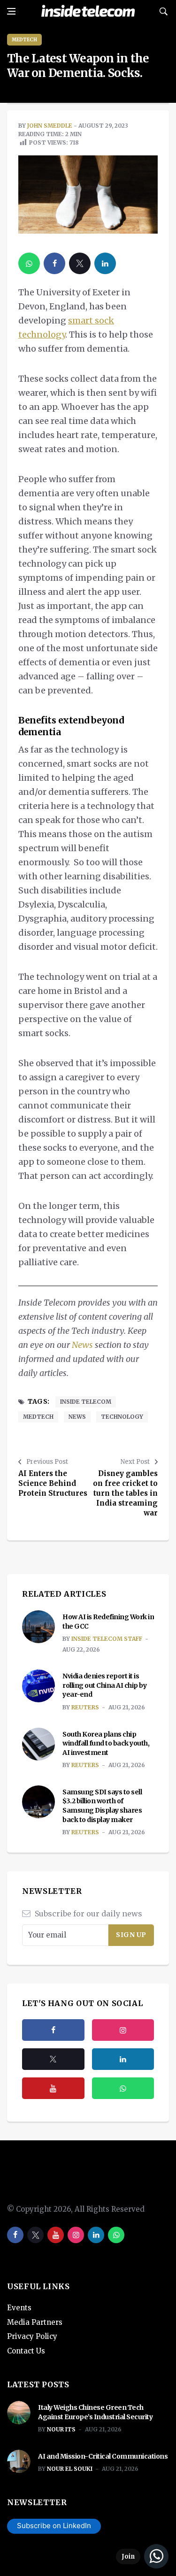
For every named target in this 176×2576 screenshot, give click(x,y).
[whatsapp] (29, 263)
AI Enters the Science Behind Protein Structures (53, 1483)
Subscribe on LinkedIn (54, 2526)
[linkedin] (105, 263)
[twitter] (80, 263)
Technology (122, 1417)
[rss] (123, 2059)
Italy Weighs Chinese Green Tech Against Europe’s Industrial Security (95, 2412)
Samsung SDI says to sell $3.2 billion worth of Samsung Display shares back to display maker (102, 1806)
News (82, 1345)
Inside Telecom (86, 1402)
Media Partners (35, 2322)
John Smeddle (50, 126)
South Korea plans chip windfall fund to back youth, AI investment (106, 1743)
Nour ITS (61, 2429)
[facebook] (54, 263)
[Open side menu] (11, 11)
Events (19, 2308)
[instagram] (123, 2030)
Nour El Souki (70, 2469)
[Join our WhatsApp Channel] (142, 2556)
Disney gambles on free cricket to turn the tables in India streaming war (125, 1493)
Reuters (85, 1707)
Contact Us (26, 2351)
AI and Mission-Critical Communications (103, 2456)
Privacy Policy (32, 2336)
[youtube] (53, 2088)
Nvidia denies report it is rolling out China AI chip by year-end (104, 1685)
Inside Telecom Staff (107, 1639)
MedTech (24, 40)
